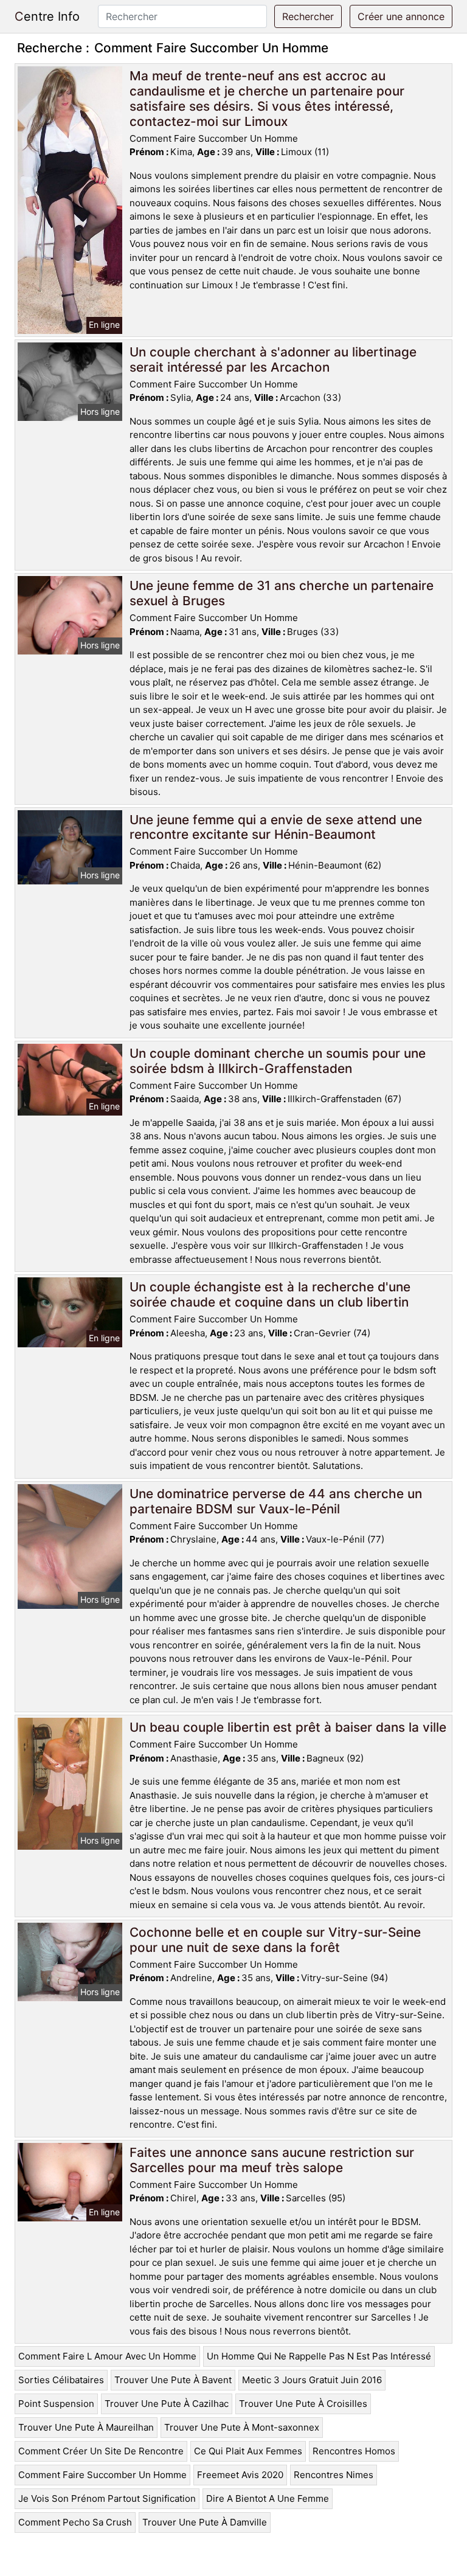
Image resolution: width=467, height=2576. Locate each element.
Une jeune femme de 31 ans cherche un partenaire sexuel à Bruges (282, 593)
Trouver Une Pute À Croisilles (303, 2404)
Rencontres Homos (354, 2451)
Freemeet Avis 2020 (240, 2475)
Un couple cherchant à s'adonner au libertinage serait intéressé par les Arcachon (273, 359)
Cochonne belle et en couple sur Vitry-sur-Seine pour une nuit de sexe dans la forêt (275, 1940)
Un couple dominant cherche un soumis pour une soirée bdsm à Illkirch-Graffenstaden (278, 1061)
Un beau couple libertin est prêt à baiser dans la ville (288, 1727)
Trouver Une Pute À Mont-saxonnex (242, 2427)
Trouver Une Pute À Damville (205, 2522)
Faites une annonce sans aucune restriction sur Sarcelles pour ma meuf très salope (272, 2160)
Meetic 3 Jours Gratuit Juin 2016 (312, 2380)
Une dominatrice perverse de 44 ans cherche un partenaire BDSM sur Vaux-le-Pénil (276, 1501)
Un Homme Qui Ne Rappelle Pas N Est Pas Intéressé (319, 2356)
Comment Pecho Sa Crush (75, 2522)
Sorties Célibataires (61, 2380)
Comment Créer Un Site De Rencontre (101, 2451)
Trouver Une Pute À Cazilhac (167, 2404)
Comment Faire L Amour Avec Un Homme (107, 2356)
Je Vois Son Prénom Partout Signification (107, 2498)
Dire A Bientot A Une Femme (268, 2498)
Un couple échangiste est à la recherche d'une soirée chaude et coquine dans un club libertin (270, 1294)
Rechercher (308, 16)
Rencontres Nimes (334, 2475)
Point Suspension (56, 2404)
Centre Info (47, 16)
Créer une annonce (401, 16)
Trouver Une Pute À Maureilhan (86, 2427)
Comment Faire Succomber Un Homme (102, 2475)
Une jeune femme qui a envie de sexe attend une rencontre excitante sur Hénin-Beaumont (276, 827)
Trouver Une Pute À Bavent (173, 2380)
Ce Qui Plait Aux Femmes (248, 2451)
